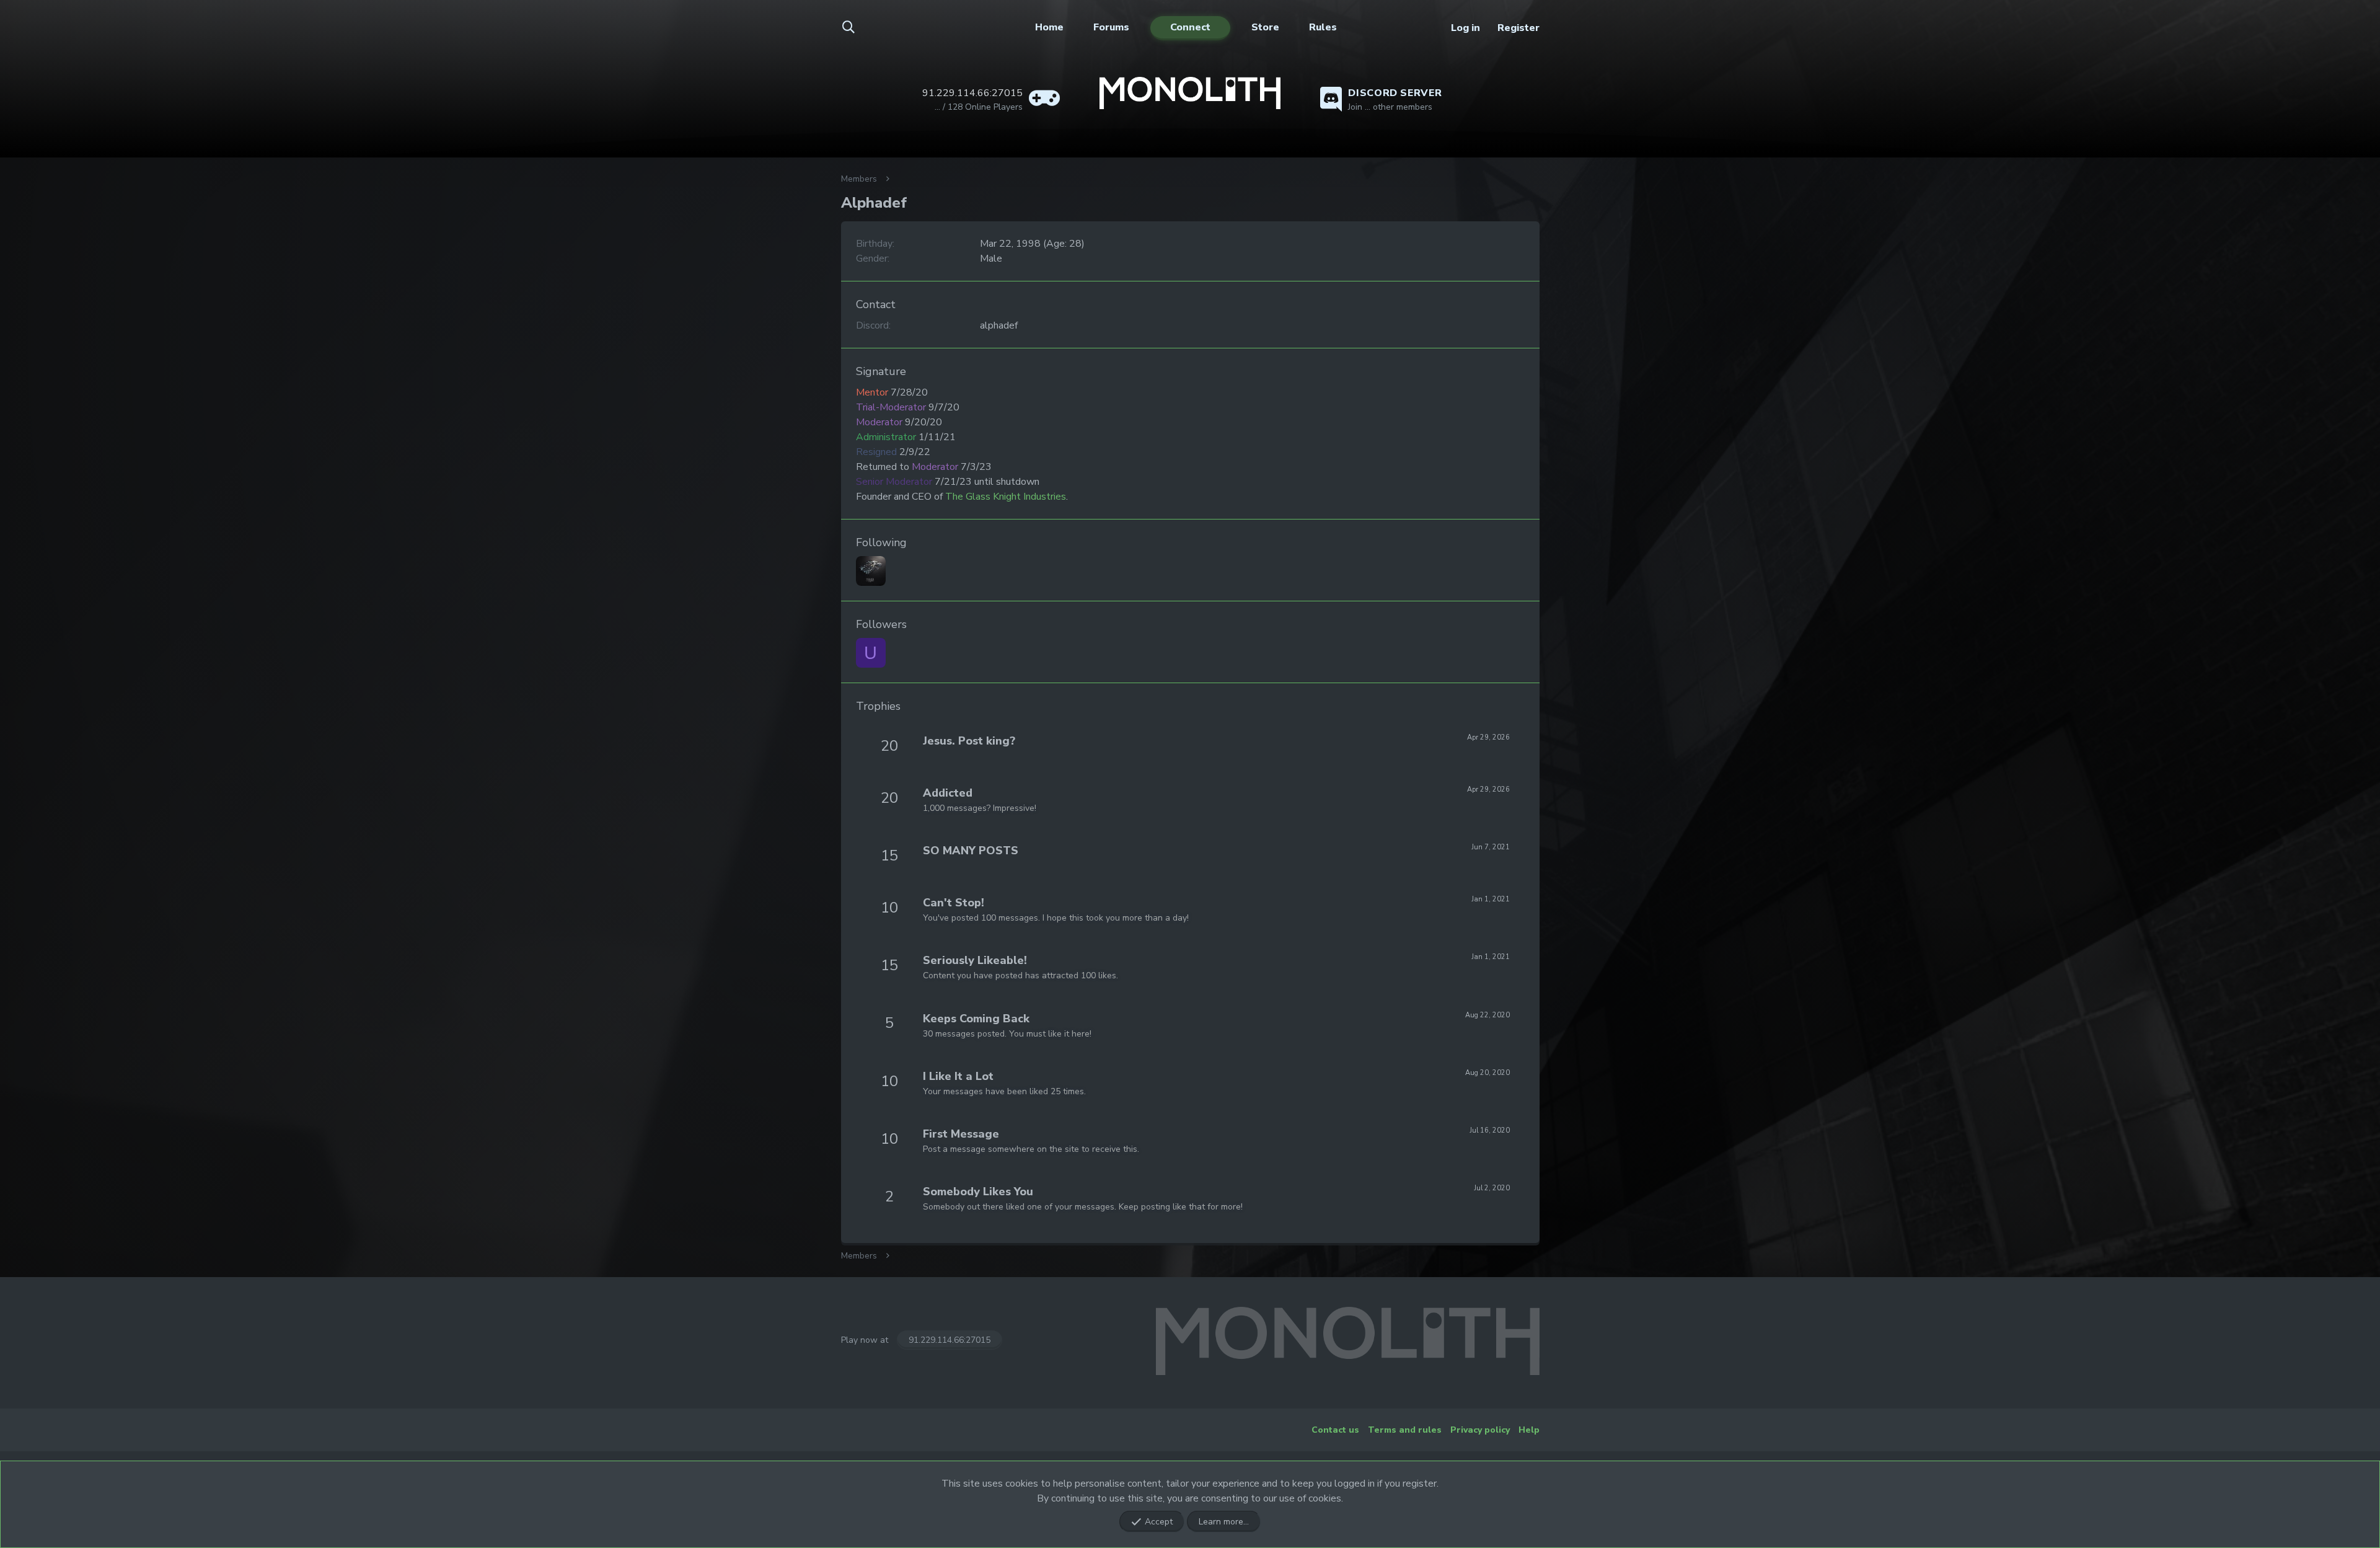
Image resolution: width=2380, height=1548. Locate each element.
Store (1265, 27)
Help (1529, 1430)
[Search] (856, 28)
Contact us (1335, 1430)
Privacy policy (1480, 1430)
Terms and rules (1405, 1430)
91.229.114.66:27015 (950, 1340)
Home (1049, 27)
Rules (1323, 27)
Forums (1111, 27)
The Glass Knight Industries (1006, 497)
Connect (1190, 27)
